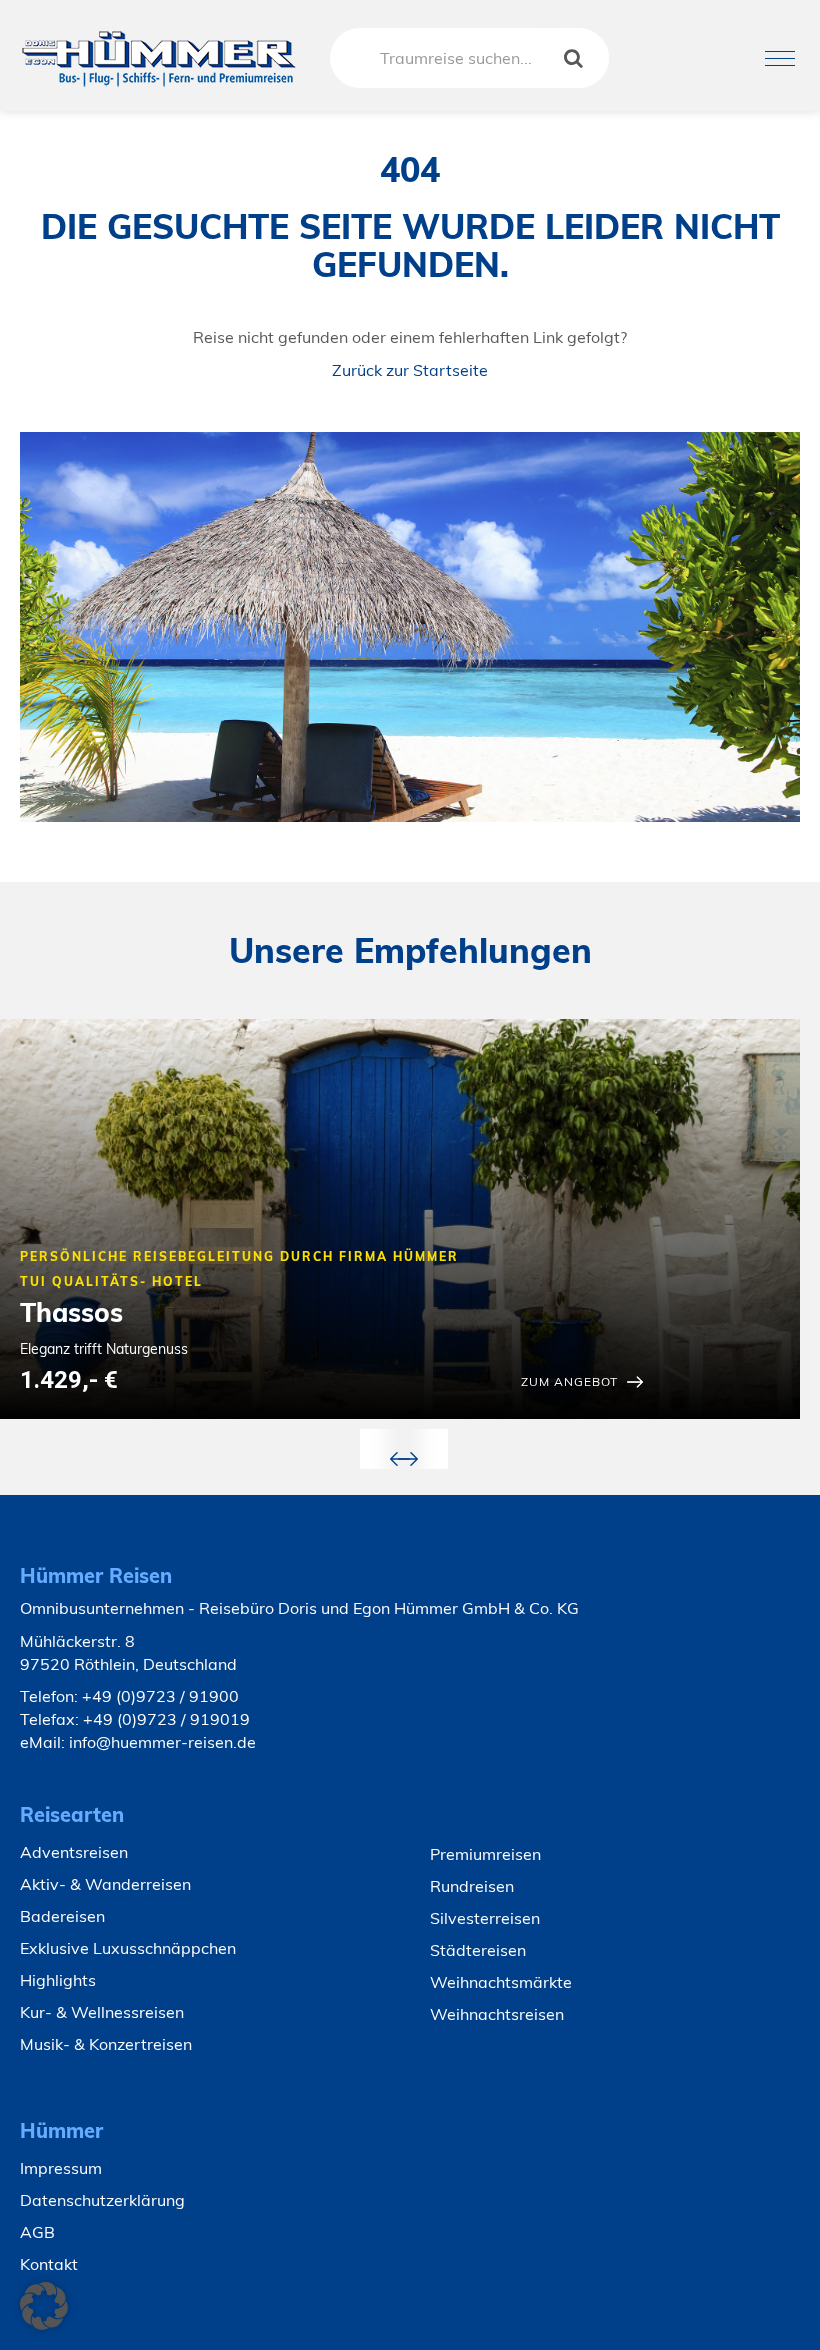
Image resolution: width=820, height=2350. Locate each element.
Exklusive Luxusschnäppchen (128, 1948)
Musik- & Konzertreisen (106, 2044)
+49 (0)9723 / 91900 (160, 1696)
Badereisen (62, 1916)
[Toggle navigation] (780, 58)
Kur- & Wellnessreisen (102, 2012)
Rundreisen (472, 1886)
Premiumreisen (485, 1854)
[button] (44, 2306)
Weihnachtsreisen (497, 2014)
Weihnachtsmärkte (501, 1982)
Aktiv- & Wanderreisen (105, 1884)
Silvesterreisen (485, 1918)
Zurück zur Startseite (410, 370)
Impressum (61, 2168)
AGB (37, 2232)
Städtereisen (478, 1950)
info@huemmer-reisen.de (162, 1742)
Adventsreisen (74, 1852)
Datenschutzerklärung (102, 2200)
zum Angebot (569, 1381)
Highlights (58, 1980)
